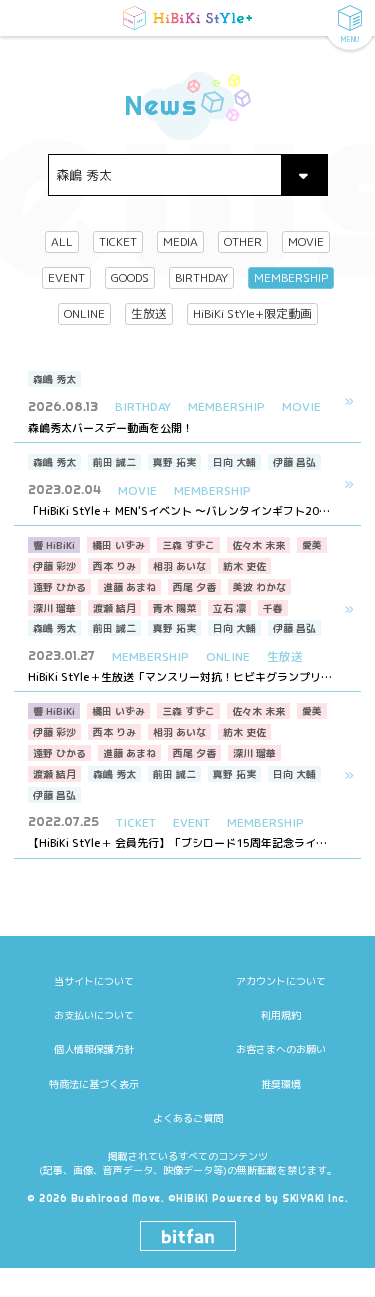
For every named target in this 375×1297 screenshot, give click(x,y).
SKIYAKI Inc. (315, 1198)
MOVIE (306, 241)
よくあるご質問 (188, 1118)
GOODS (130, 277)
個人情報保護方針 (94, 1049)
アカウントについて (281, 981)
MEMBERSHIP (291, 277)
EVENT (66, 277)
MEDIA (180, 241)
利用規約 (281, 1015)
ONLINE (84, 313)
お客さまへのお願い (281, 1049)
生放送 (149, 313)
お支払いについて (94, 1015)
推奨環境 (281, 1084)
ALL (62, 241)
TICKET (118, 241)
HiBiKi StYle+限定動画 (252, 313)
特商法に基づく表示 (94, 1084)
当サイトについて (94, 981)
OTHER (243, 241)
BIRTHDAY (201, 277)
